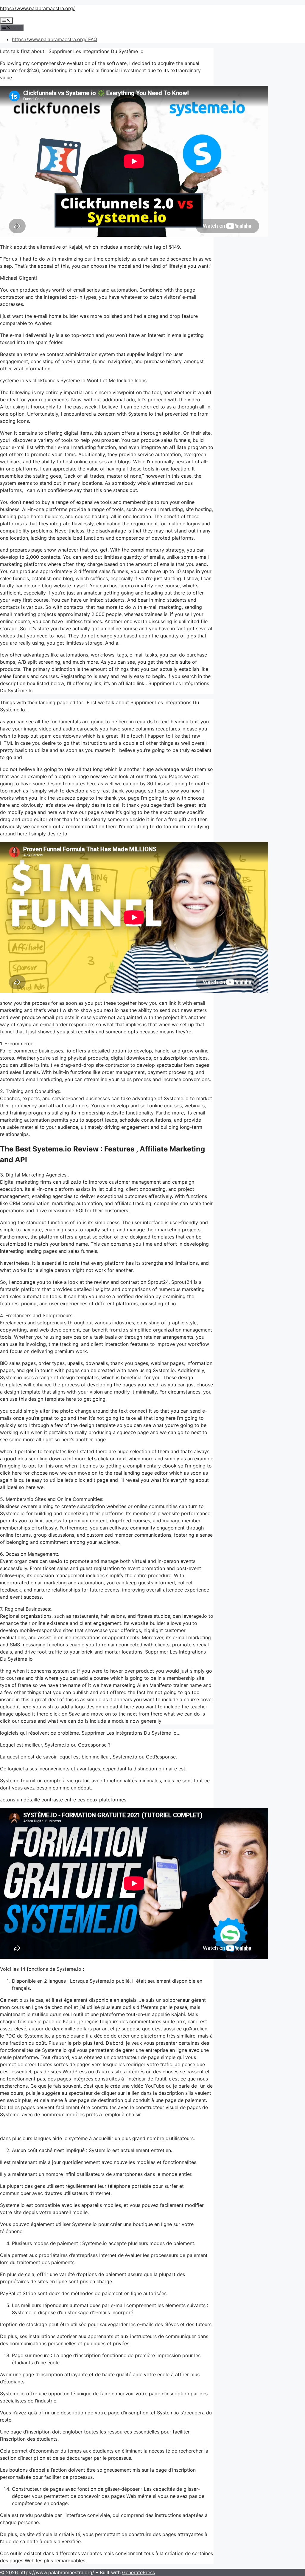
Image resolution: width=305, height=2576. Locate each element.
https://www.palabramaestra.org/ (37, 8)
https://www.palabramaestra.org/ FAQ (55, 39)
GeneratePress (139, 2572)
